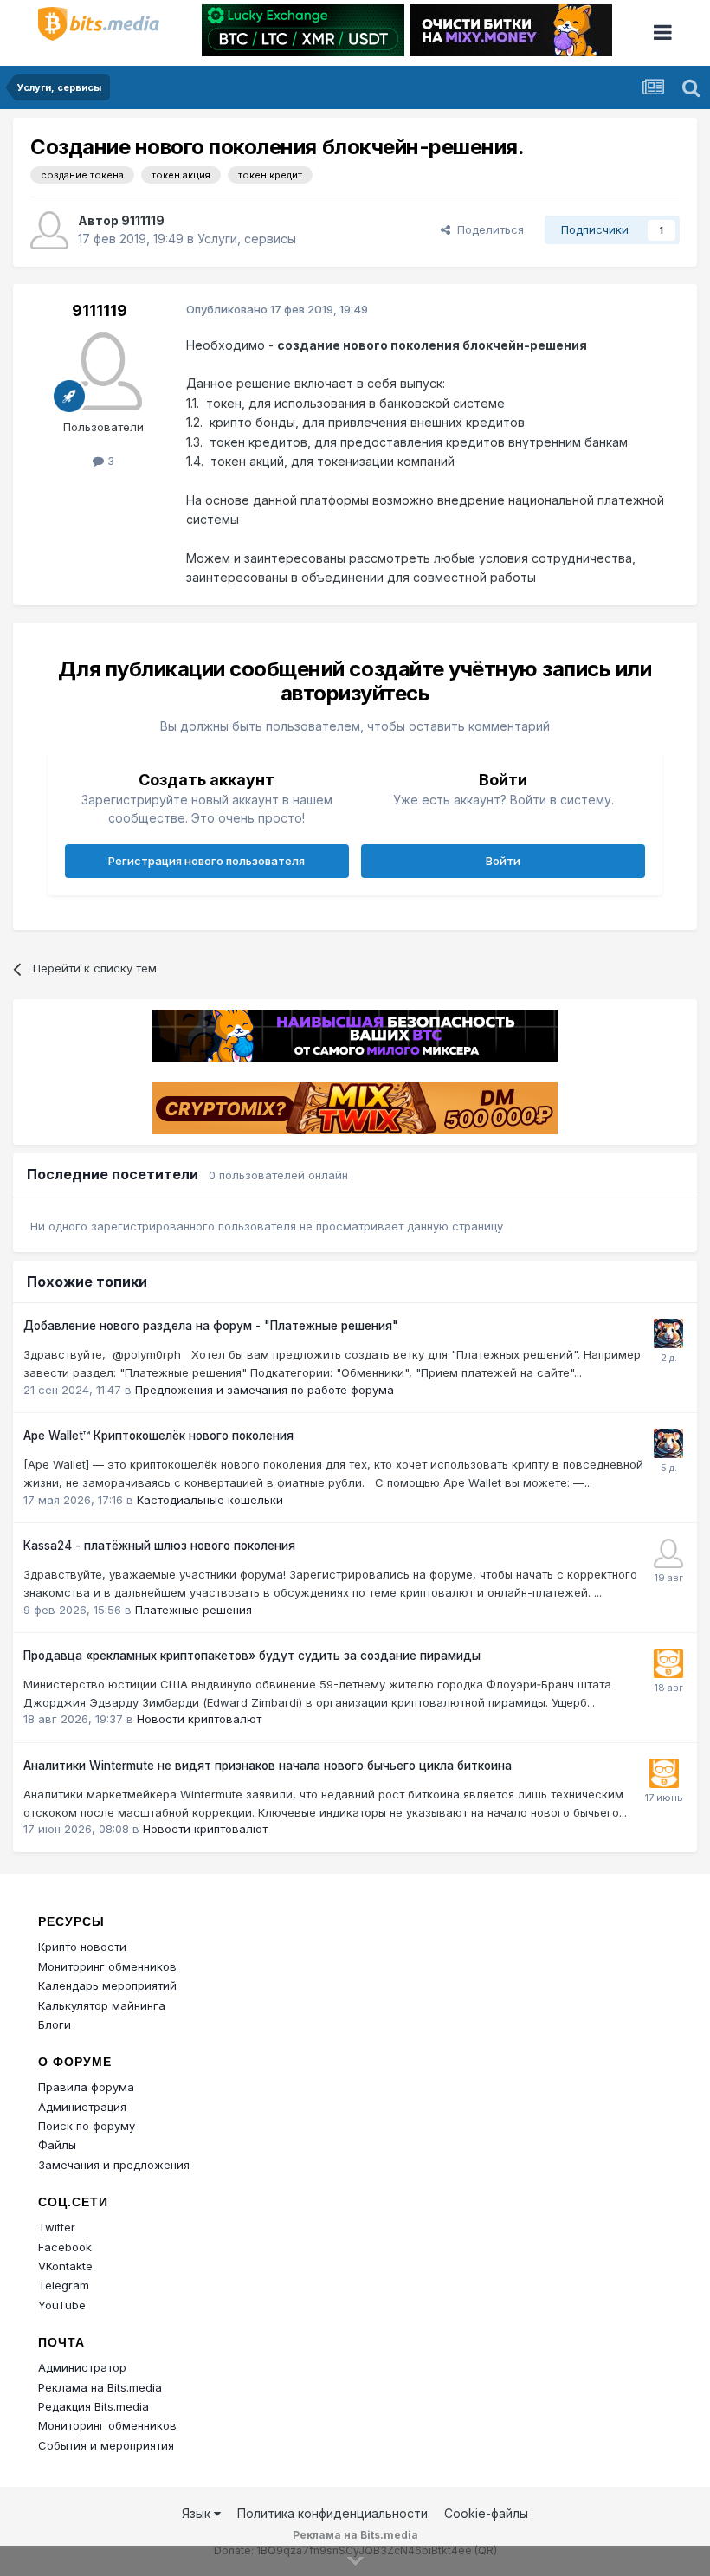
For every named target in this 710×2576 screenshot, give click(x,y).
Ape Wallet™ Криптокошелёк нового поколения (158, 1436)
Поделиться (487, 229)
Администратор (82, 2367)
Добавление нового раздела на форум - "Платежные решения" (211, 1326)
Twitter (57, 2227)
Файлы (57, 2145)
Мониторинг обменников (107, 1966)
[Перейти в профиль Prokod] (668, 1553)
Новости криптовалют (199, 1719)
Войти (503, 861)
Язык (198, 2513)
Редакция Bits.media (94, 2406)
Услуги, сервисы (247, 239)
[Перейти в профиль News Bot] (668, 1663)
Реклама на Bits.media (100, 2387)
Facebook (65, 2247)
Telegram (64, 2285)
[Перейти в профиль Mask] (668, 1333)
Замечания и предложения (114, 2165)
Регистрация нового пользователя (207, 861)
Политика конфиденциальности (332, 2513)
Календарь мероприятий (107, 1985)
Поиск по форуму (87, 2126)
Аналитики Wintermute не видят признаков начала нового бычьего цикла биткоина (268, 1766)
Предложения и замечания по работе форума (265, 1390)
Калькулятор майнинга (102, 2005)
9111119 (143, 220)
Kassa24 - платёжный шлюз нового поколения (159, 1546)
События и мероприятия (106, 2445)
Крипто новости (82, 1947)
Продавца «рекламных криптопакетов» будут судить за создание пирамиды (252, 1656)
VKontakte (65, 2266)
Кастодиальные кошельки (210, 1500)
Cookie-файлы (486, 2513)
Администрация (82, 2107)
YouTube (62, 2305)
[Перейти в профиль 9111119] (49, 230)
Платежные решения (194, 1610)
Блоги (55, 2024)
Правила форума (86, 2087)
